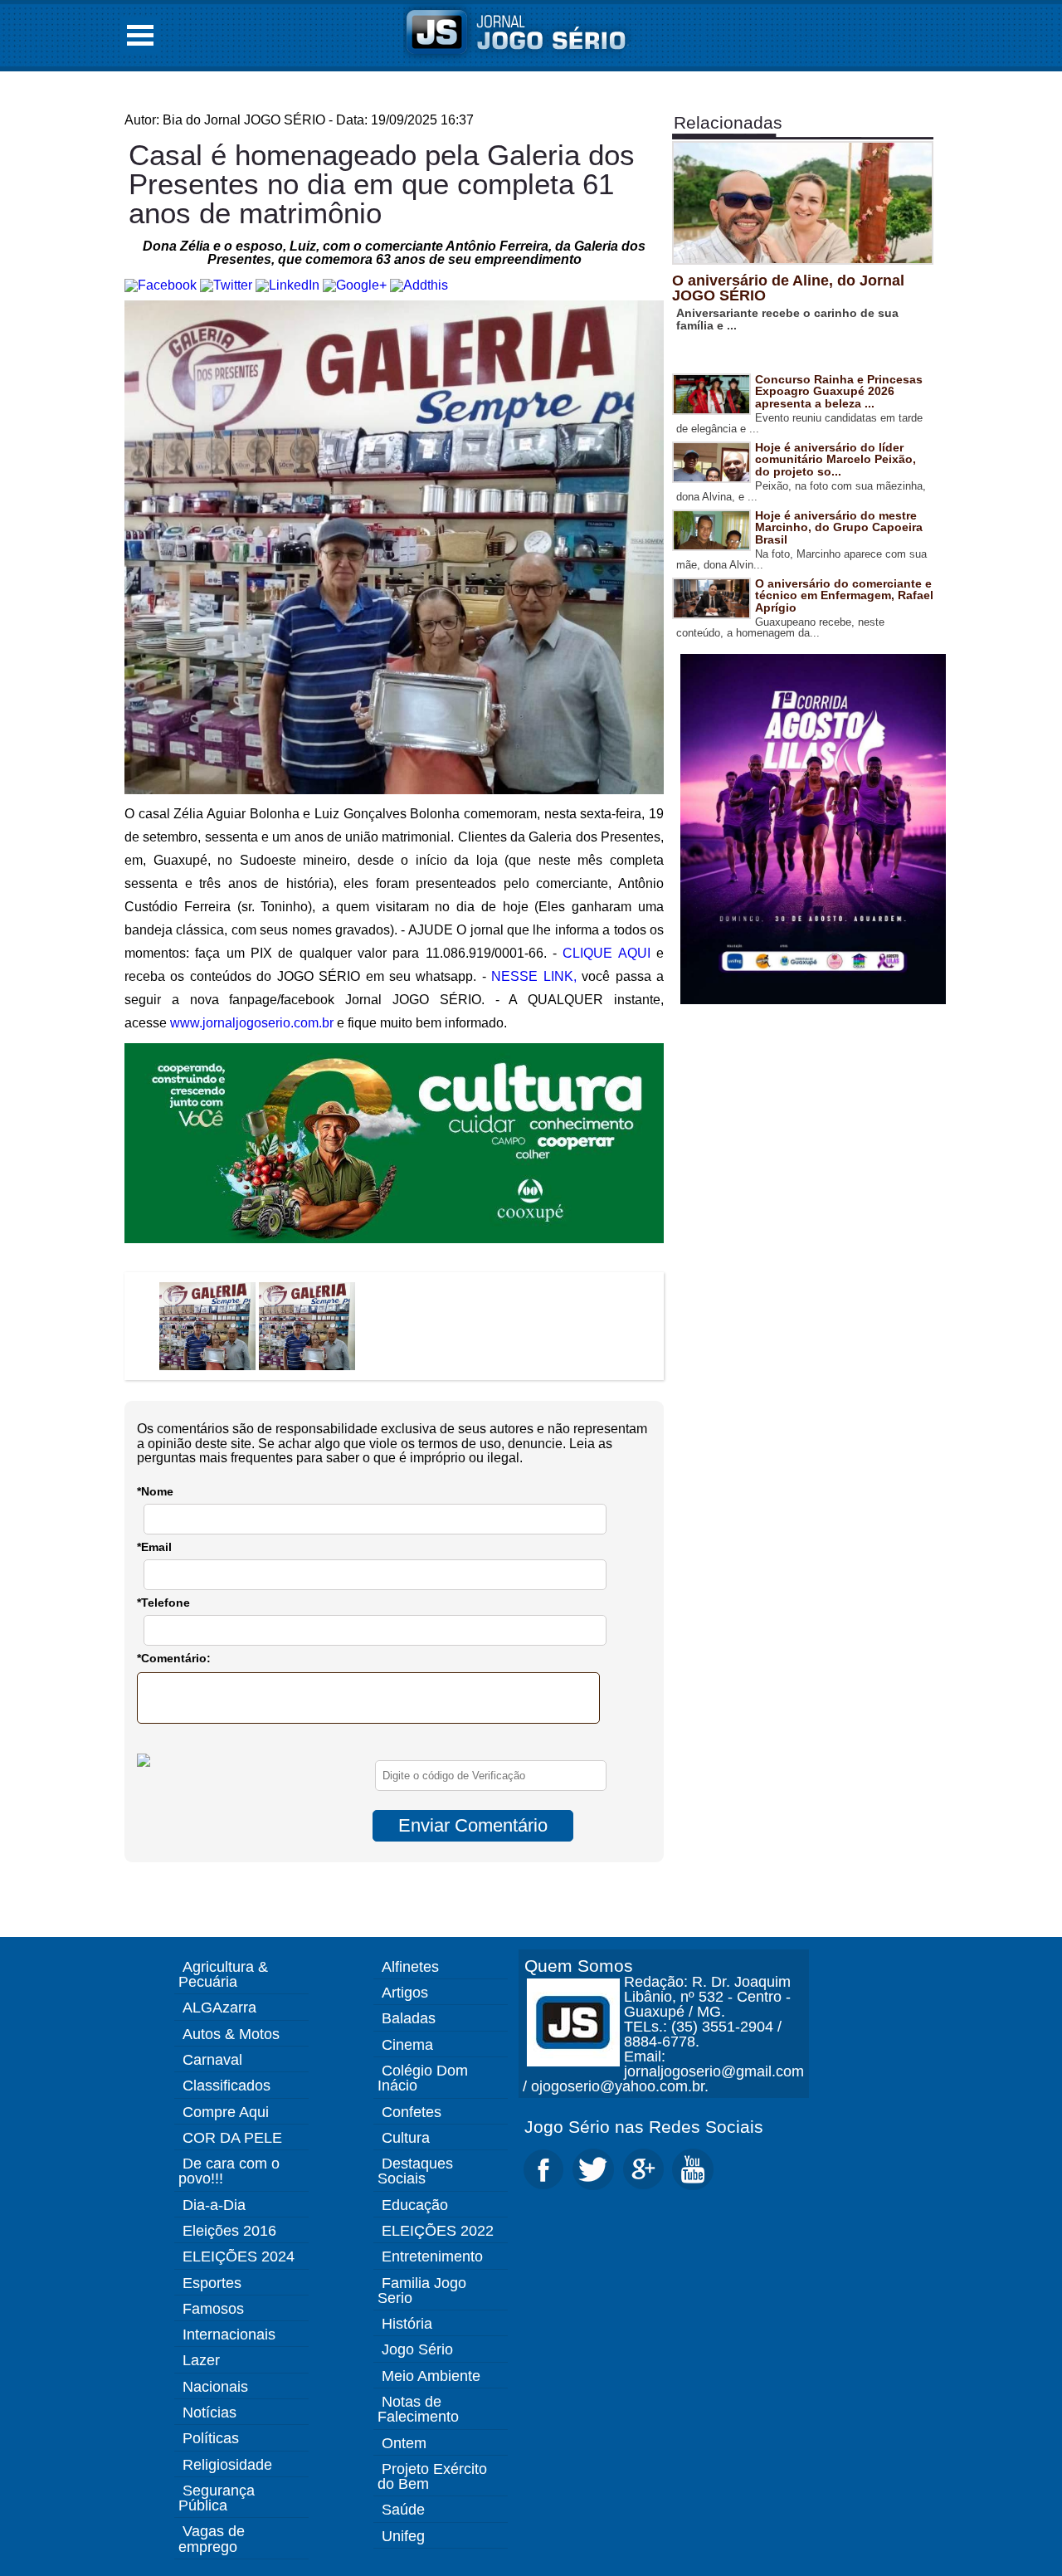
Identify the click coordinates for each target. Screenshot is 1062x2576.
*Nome (155, 1491)
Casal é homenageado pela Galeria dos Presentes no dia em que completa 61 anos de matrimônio (382, 184)
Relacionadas (728, 122)
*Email (154, 1547)
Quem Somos (579, 1966)
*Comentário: (174, 1658)
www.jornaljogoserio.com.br (252, 1023)
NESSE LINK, (533, 976)
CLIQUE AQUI (606, 953)
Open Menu (140, 35)
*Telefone (163, 1603)
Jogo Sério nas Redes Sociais (644, 2127)
